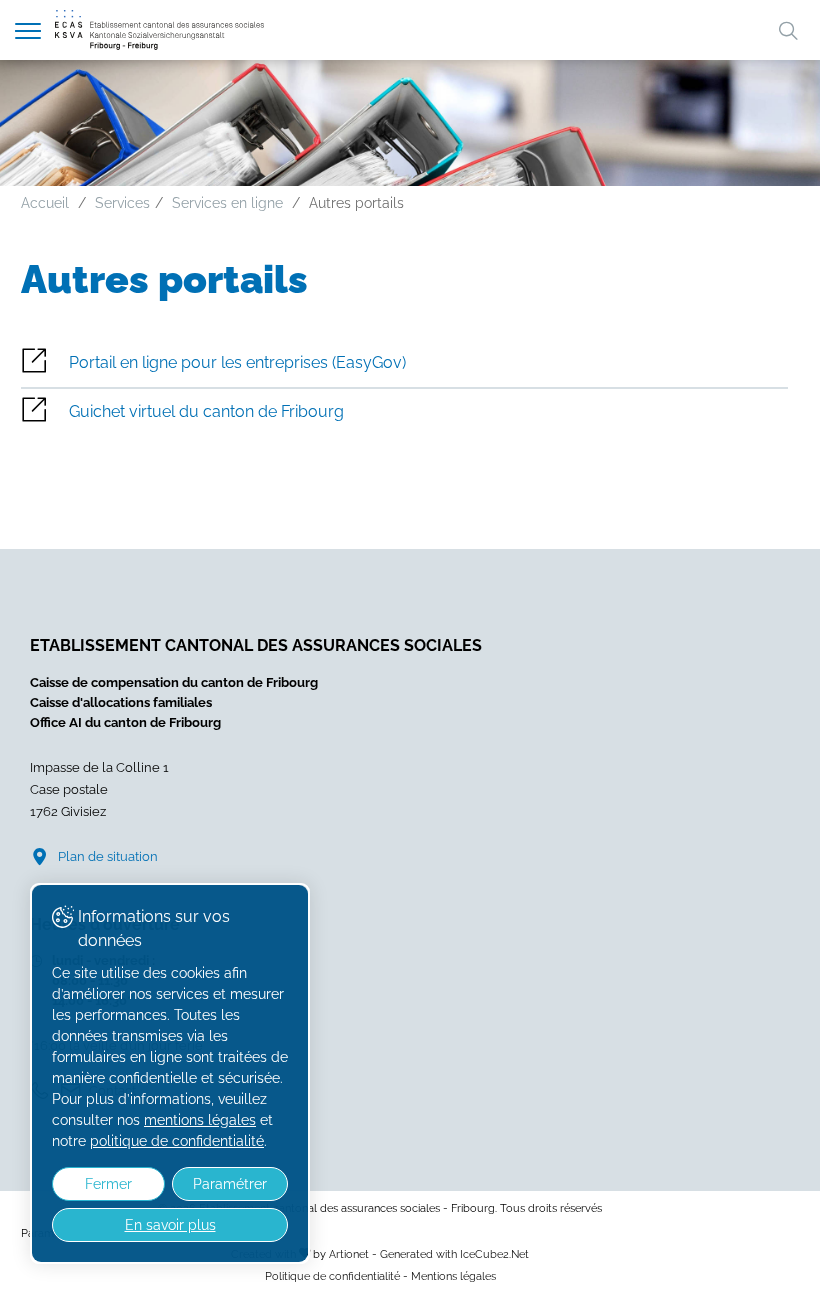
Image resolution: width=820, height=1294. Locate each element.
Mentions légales (453, 1276)
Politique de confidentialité (332, 1276)
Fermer (108, 1184)
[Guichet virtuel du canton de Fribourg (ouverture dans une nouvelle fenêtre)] (404, 413)
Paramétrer (230, 1184)
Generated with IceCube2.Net (454, 1254)
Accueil (45, 203)
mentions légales (200, 1120)
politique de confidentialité (177, 1141)
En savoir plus (170, 1225)
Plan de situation (108, 856)
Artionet (349, 1254)
